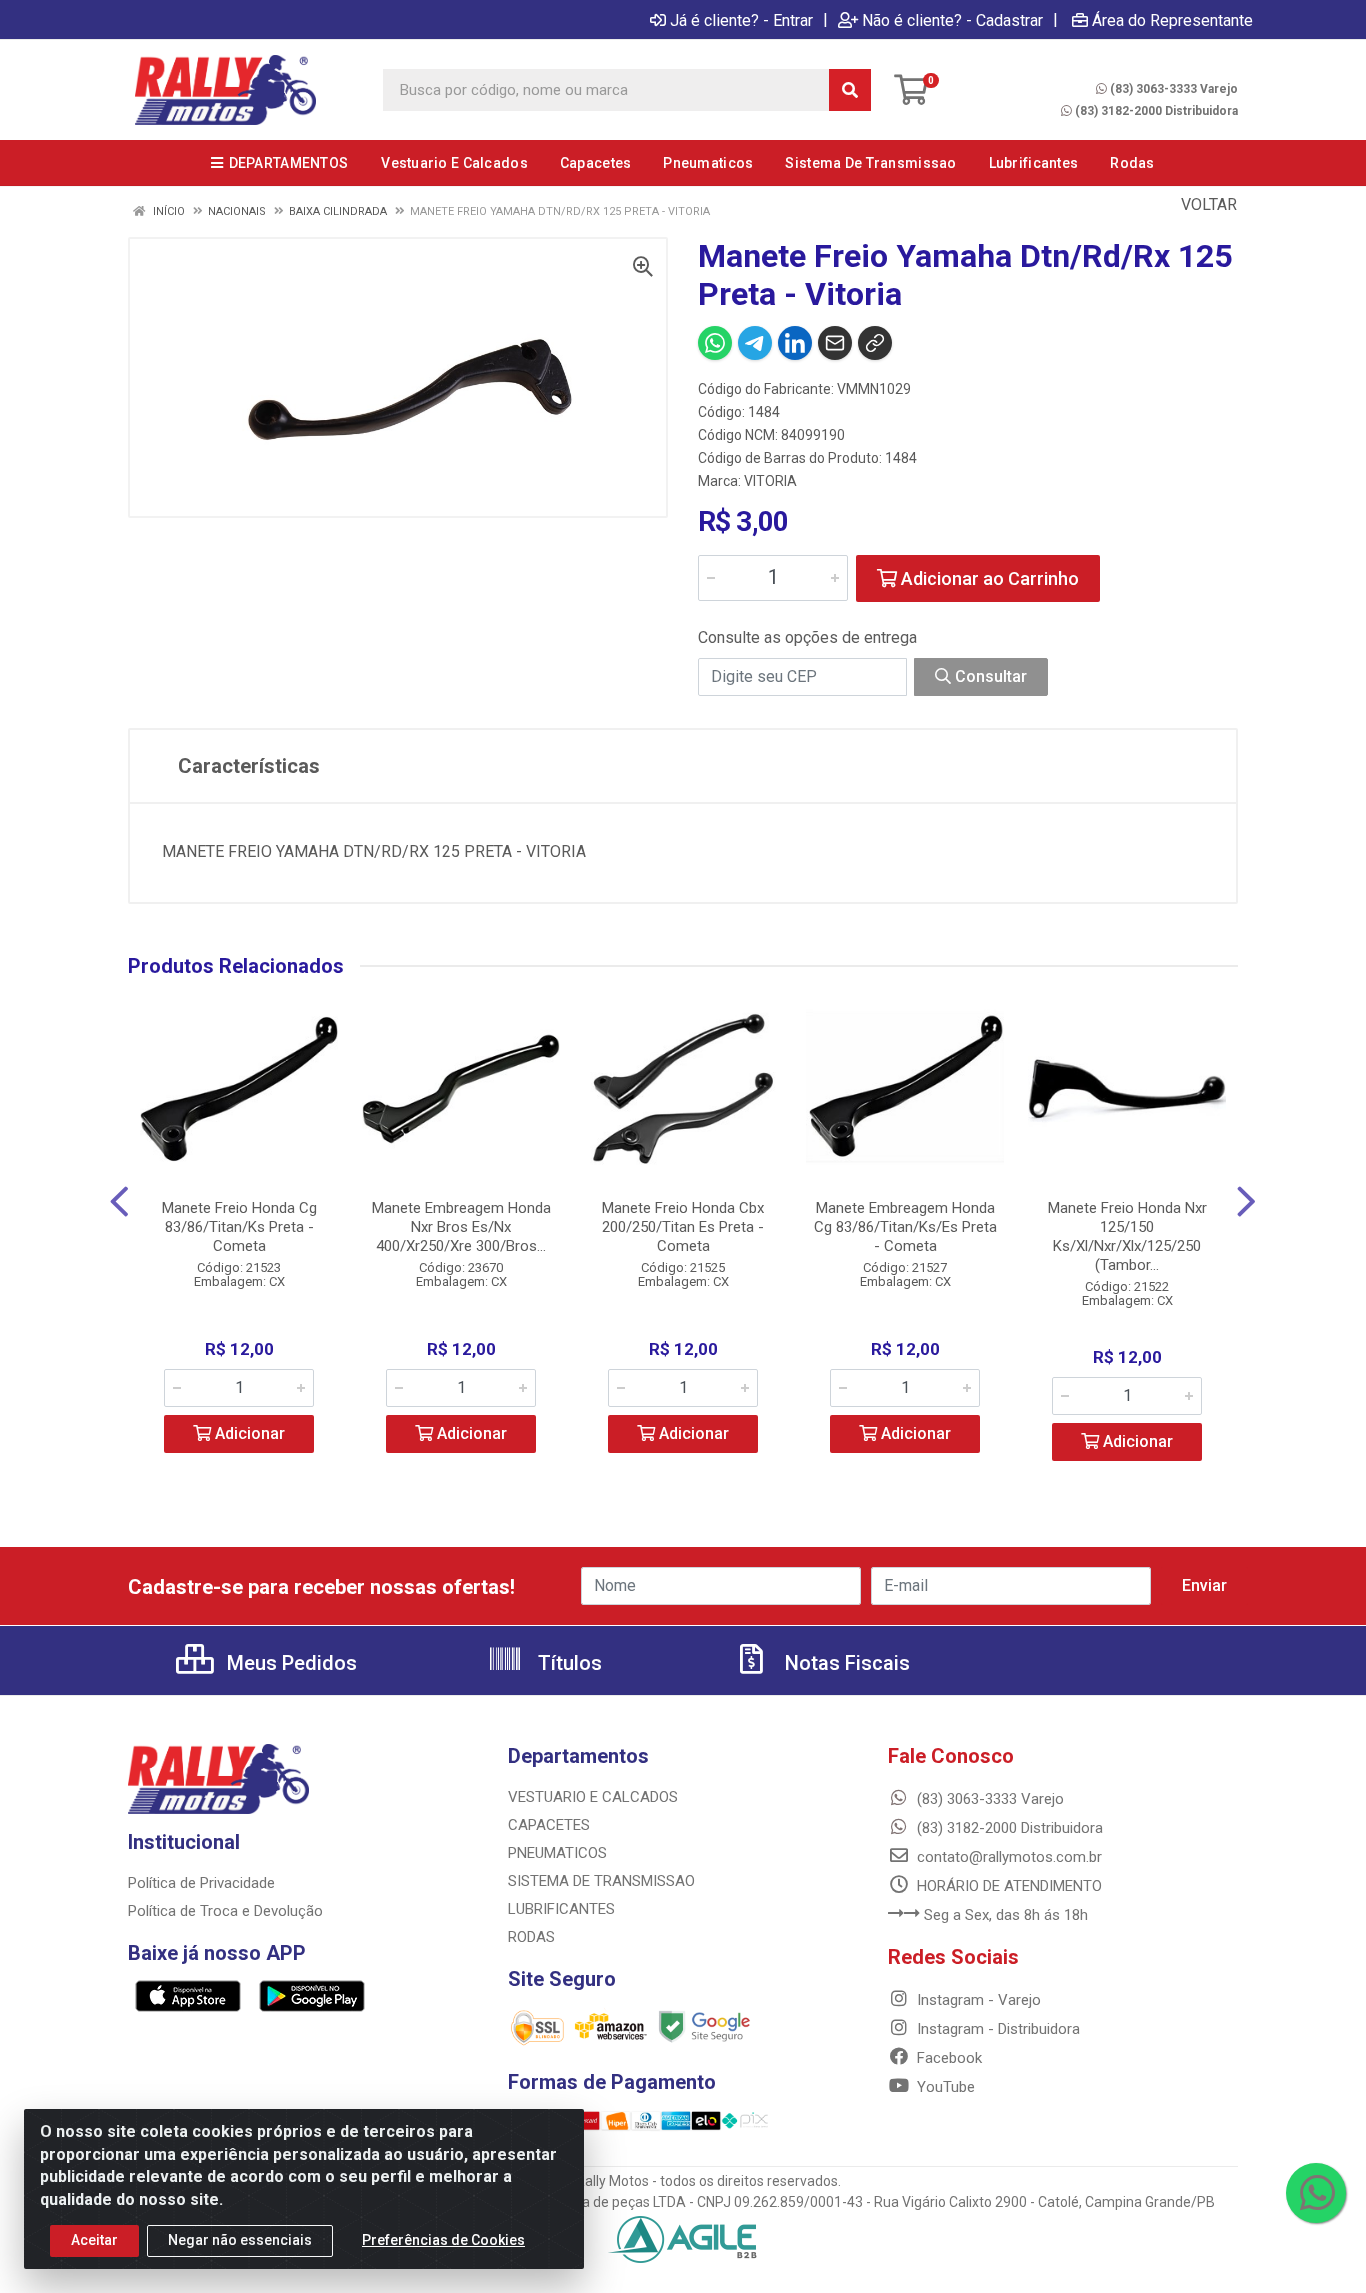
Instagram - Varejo (977, 2000)
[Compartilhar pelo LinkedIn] (795, 343)
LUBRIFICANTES (561, 1909)
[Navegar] (119, 1202)
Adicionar (248, 1433)
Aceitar (94, 2240)
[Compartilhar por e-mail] (835, 343)
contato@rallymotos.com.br (1007, 1857)
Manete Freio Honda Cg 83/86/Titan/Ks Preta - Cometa (239, 1227)
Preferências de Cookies (443, 2240)
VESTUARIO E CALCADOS (593, 1797)
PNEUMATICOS (557, 1853)
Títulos (567, 1663)
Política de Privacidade (201, 1883)
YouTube (944, 2087)
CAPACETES (549, 1825)
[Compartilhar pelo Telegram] (755, 343)
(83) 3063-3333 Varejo (1174, 89)
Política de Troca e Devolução (225, 1911)
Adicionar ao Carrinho (988, 578)
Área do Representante (1172, 20)
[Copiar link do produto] (875, 343)
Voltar (1207, 204)
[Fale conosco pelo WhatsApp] (1316, 2193)
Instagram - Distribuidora (996, 2029)
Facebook (947, 2058)
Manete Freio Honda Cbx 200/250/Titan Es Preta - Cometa (683, 1227)
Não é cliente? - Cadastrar (952, 20)
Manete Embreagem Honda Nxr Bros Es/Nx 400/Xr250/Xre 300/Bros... (461, 1227)
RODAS (531, 1937)
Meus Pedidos (289, 1663)
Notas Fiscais (845, 1663)
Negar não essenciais (240, 2240)
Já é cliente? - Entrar (741, 20)
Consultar (989, 676)
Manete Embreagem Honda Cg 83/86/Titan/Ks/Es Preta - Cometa (905, 1227)
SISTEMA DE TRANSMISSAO (601, 1881)
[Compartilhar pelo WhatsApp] (715, 343)
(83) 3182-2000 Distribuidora (1156, 111)
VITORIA (770, 481)
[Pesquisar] (850, 90)
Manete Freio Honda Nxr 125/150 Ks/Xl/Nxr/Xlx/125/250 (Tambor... (1127, 1236)
